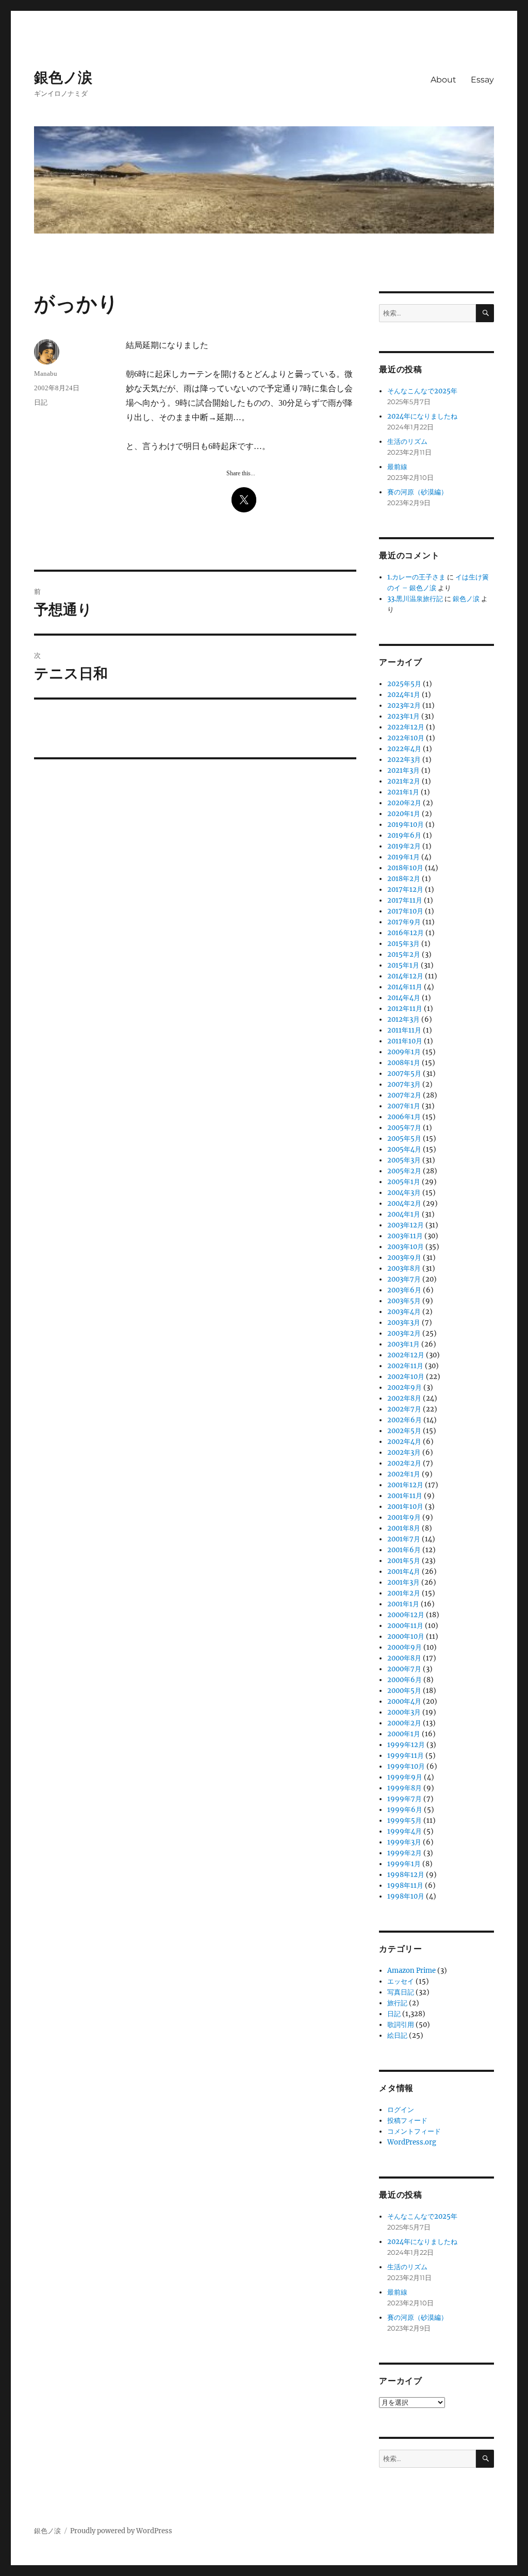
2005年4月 (404, 1149)
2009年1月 (404, 1052)
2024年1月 (404, 695)
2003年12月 (406, 1225)
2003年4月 (404, 1312)
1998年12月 (406, 1875)
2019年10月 (406, 825)
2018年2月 (404, 879)
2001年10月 (405, 1507)
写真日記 (401, 1992)
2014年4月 (404, 998)
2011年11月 (404, 1030)
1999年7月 (405, 1799)
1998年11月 (405, 1885)
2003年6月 (404, 1290)
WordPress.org (412, 2142)
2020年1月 (404, 814)
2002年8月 (404, 1398)
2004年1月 (404, 1214)
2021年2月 (404, 781)
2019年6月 (404, 835)
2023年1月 (403, 716)
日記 (41, 402)
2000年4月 (404, 1701)
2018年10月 (405, 868)
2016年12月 (406, 933)
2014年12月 (405, 976)
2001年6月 (404, 1550)
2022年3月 (404, 760)
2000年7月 (404, 1669)
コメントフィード (414, 2131)
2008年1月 (404, 1063)
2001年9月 (404, 1517)
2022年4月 (404, 749)
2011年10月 (405, 1041)
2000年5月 (404, 1691)
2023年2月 (404, 705)
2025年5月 (404, 684)
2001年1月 (403, 1604)
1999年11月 (406, 1756)
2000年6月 (405, 1680)
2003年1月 (403, 1344)
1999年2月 (405, 1853)
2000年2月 (404, 1723)
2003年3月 (404, 1323)
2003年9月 (404, 1258)
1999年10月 (406, 1766)
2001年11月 (405, 1496)
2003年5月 (404, 1301)
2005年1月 (404, 1182)
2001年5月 (404, 1561)
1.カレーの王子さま (416, 577)
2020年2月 (404, 803)
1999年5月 (405, 1821)
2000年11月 (405, 1626)
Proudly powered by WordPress (121, 2531)
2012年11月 (405, 1009)
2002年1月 (404, 1474)
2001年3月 (403, 1582)
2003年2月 (404, 1333)
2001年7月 (404, 1539)
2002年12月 (406, 1355)
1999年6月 (405, 1810)
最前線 (397, 467)
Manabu (46, 373)
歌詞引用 (401, 2025)
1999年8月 (405, 1788)
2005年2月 (404, 1171)
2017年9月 (404, 922)
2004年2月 (404, 1203)
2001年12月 (405, 1485)
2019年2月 (404, 846)
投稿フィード (407, 2121)
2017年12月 (405, 890)
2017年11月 (405, 900)
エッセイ (401, 1981)
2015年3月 (403, 944)
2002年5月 (404, 1431)
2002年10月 (406, 1377)
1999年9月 (405, 1777)
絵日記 (397, 2035)
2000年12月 (406, 1615)
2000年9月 (405, 1647)
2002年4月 (404, 1442)
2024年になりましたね (422, 416)
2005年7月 (404, 1128)
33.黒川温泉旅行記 (415, 599)
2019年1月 (403, 857)
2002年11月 (405, 1366)
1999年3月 (404, 1842)
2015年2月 (404, 954)
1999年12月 (406, 1745)
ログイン (401, 2110)
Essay (482, 80)
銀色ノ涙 (63, 77)
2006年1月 (404, 1117)
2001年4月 (404, 1572)
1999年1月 (404, 1864)
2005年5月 (404, 1139)
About (443, 80)
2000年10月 (406, 1636)
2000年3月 (404, 1712)
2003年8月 (404, 1268)
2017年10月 (405, 911)
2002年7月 (404, 1409)
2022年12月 (406, 727)
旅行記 (397, 2003)
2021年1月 (403, 792)
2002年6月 (405, 1420)
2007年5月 (404, 1074)
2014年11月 (405, 987)
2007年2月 (404, 1095)
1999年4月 (405, 1831)
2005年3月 (404, 1160)
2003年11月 (405, 1236)
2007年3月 (404, 1084)
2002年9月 (405, 1387)
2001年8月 (404, 1528)
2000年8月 (404, 1658)
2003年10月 (406, 1247)
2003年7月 (404, 1279)
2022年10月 (406, 738)
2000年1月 (404, 1734)
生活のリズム (407, 442)
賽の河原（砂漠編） (417, 492)
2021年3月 (403, 770)
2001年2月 (404, 1593)
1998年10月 (406, 1896)
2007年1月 (404, 1106)
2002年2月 (404, 1463)
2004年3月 (404, 1193)
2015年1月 (403, 965)
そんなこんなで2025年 (422, 391)
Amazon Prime (411, 1971)
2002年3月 (404, 1452)
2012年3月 (403, 1019)
